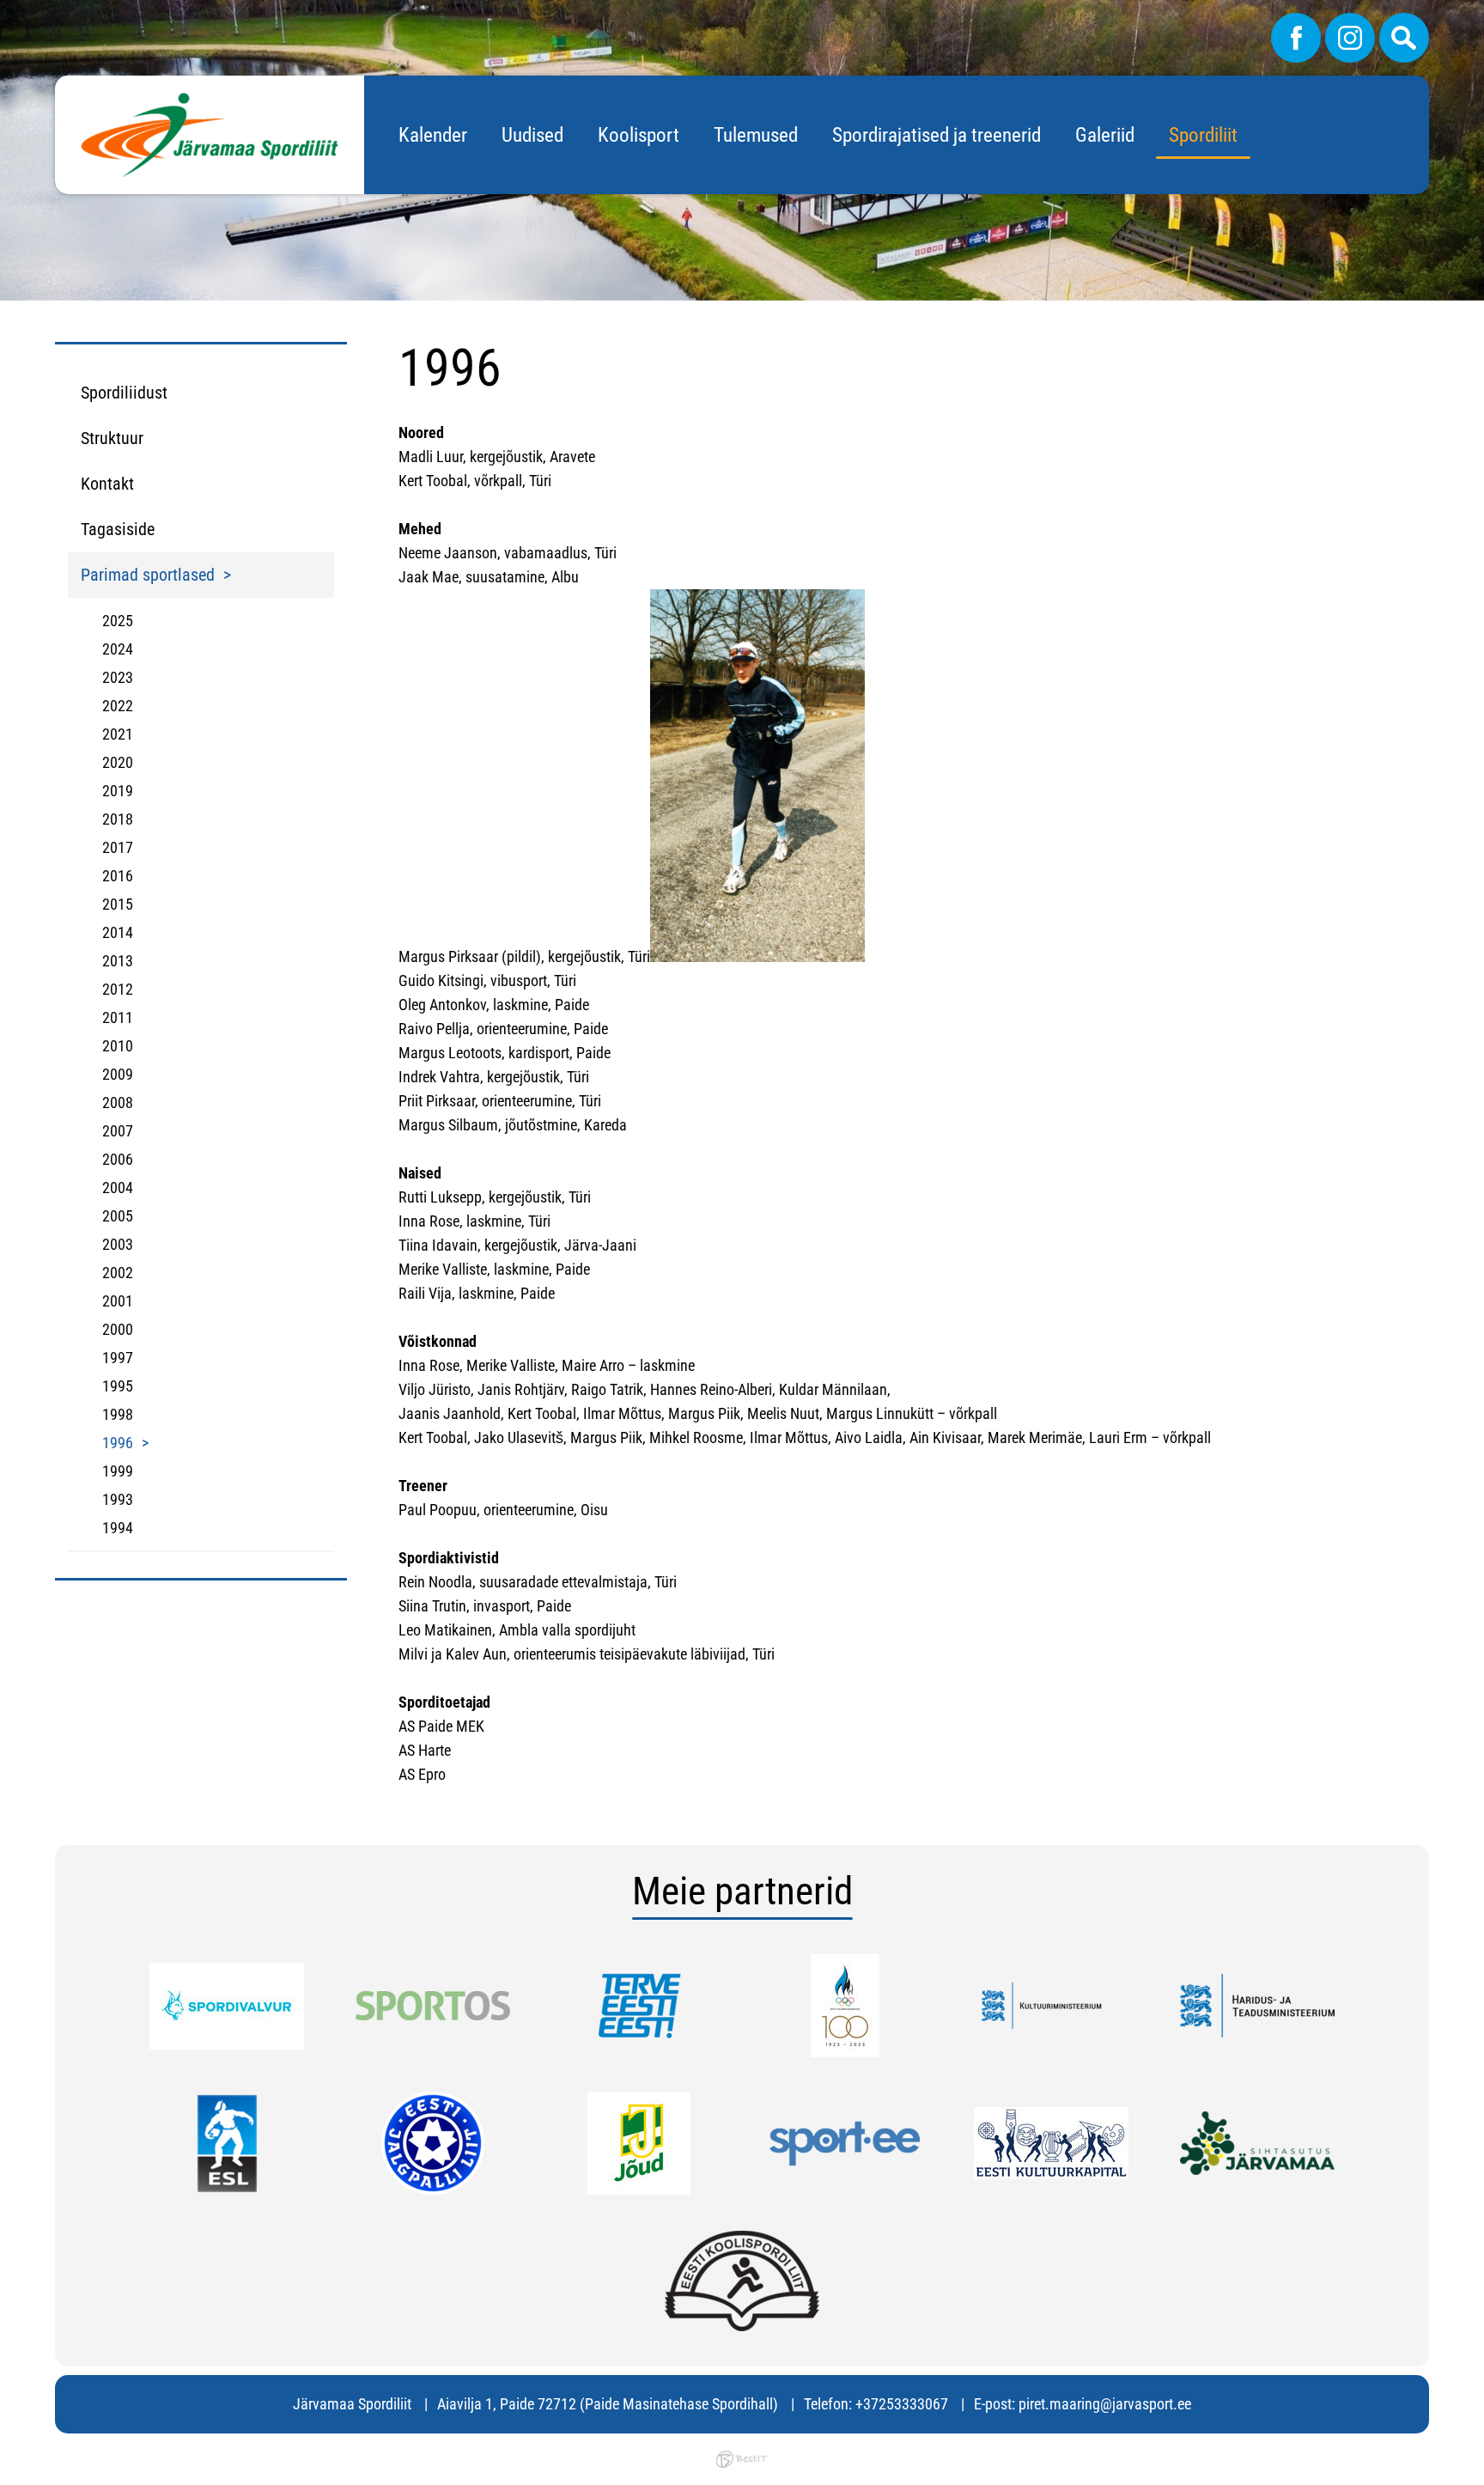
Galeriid (1105, 135)
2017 (118, 847)
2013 (118, 961)
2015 (118, 904)
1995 (118, 1386)
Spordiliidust (124, 393)
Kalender (433, 135)
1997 (118, 1358)
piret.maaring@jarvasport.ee (1105, 2404)
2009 (118, 1074)
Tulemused (756, 135)
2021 (118, 734)
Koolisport (639, 135)
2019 (118, 791)
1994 (118, 1528)
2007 (118, 1131)
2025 (118, 621)
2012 (118, 989)
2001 (118, 1301)
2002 (118, 1273)
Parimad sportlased (148, 575)
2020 (118, 762)
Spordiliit (1203, 135)
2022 (118, 706)
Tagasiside (118, 529)
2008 (118, 1102)
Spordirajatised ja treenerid (937, 135)
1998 (118, 1414)
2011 (118, 1017)
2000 (118, 1329)
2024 (118, 649)
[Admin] (5, 12)
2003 (118, 1244)
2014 (118, 932)
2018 (118, 819)
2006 (118, 1159)
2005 (118, 1216)
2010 (118, 1046)
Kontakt (107, 484)
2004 (118, 1188)
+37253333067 (902, 2404)
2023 (118, 677)
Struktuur (112, 438)
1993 (118, 1499)
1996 (118, 1443)
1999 (118, 1471)
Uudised (532, 135)
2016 (118, 876)
